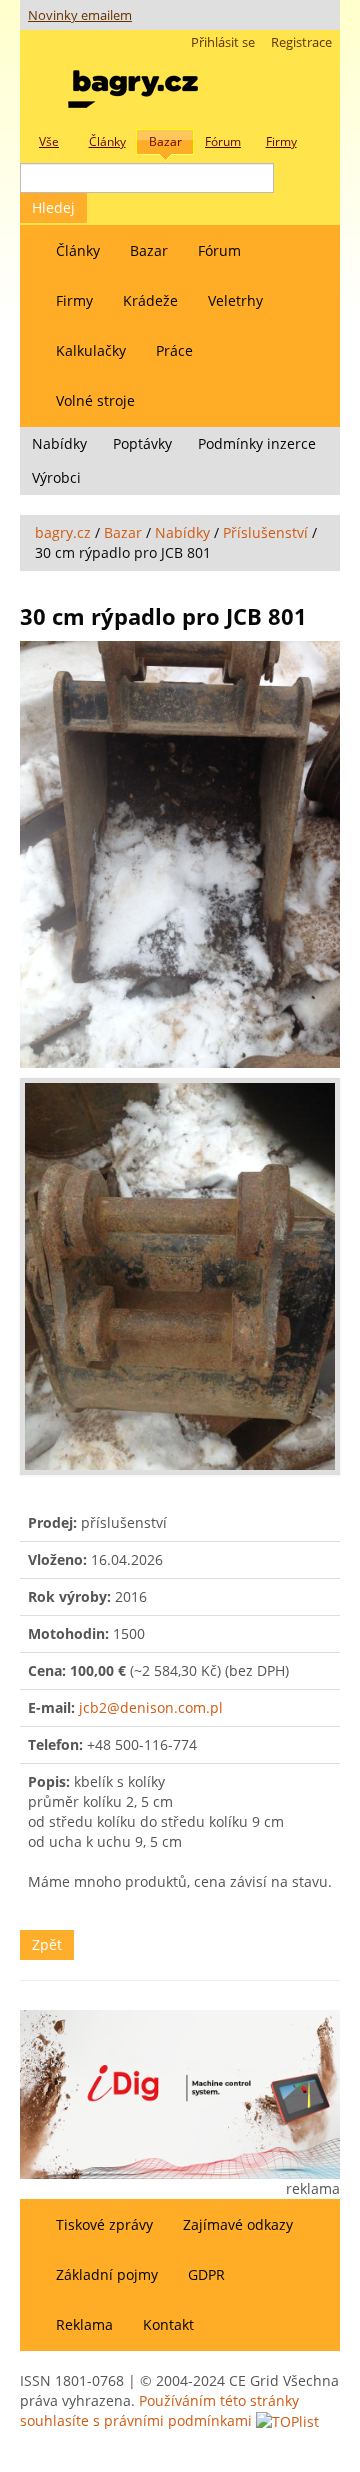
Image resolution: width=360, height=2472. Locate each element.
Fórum (219, 250)
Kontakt (168, 2324)
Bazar (149, 250)
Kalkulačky (91, 350)
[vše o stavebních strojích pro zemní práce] (133, 84)
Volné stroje (95, 400)
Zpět (47, 1944)
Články (78, 250)
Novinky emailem (80, 15)
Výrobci (56, 477)
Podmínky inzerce (257, 443)
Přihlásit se (223, 42)
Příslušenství (265, 532)
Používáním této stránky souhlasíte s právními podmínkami (159, 2410)
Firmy (74, 300)
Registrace (301, 42)
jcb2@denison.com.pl (151, 1707)
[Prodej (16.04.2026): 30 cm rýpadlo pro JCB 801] (180, 854)
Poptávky (142, 443)
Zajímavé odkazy (238, 2224)
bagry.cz (63, 532)
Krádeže (150, 300)
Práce (174, 350)
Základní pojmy (107, 2274)
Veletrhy (235, 300)
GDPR (206, 2274)
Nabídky (59, 443)
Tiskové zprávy (104, 2224)
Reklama (84, 2324)
